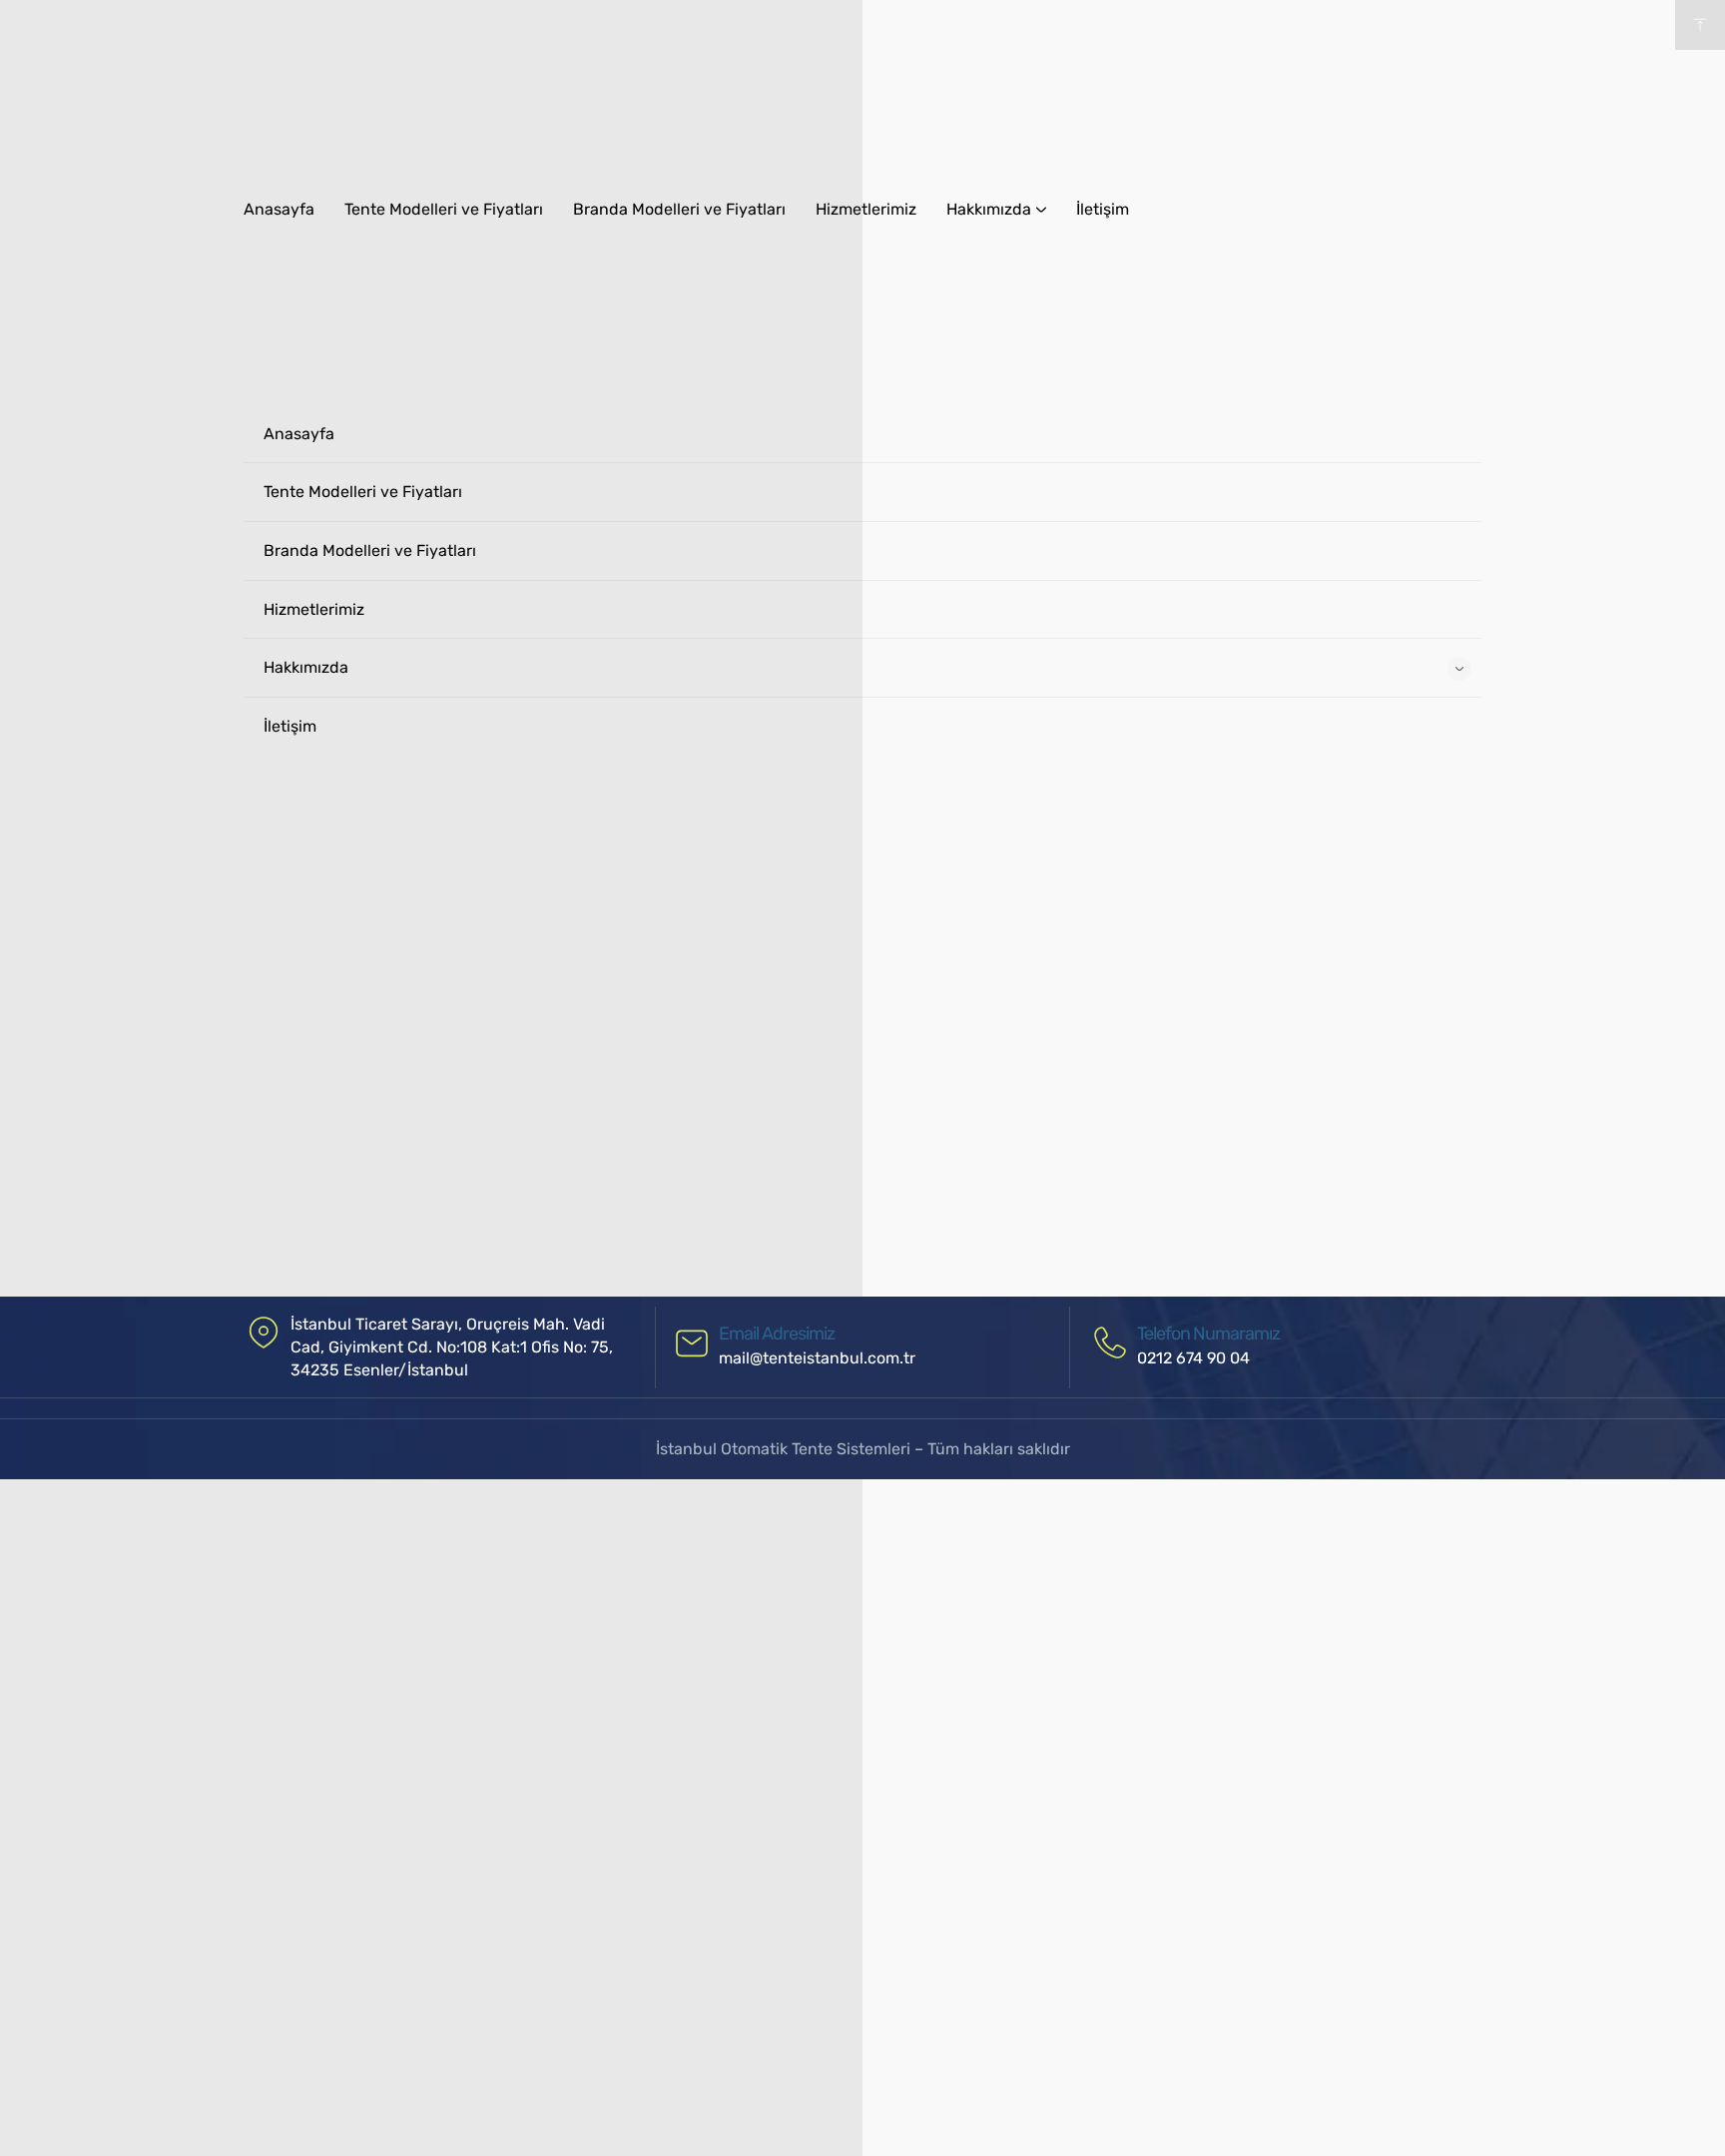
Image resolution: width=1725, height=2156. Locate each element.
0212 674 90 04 (1193, 1358)
